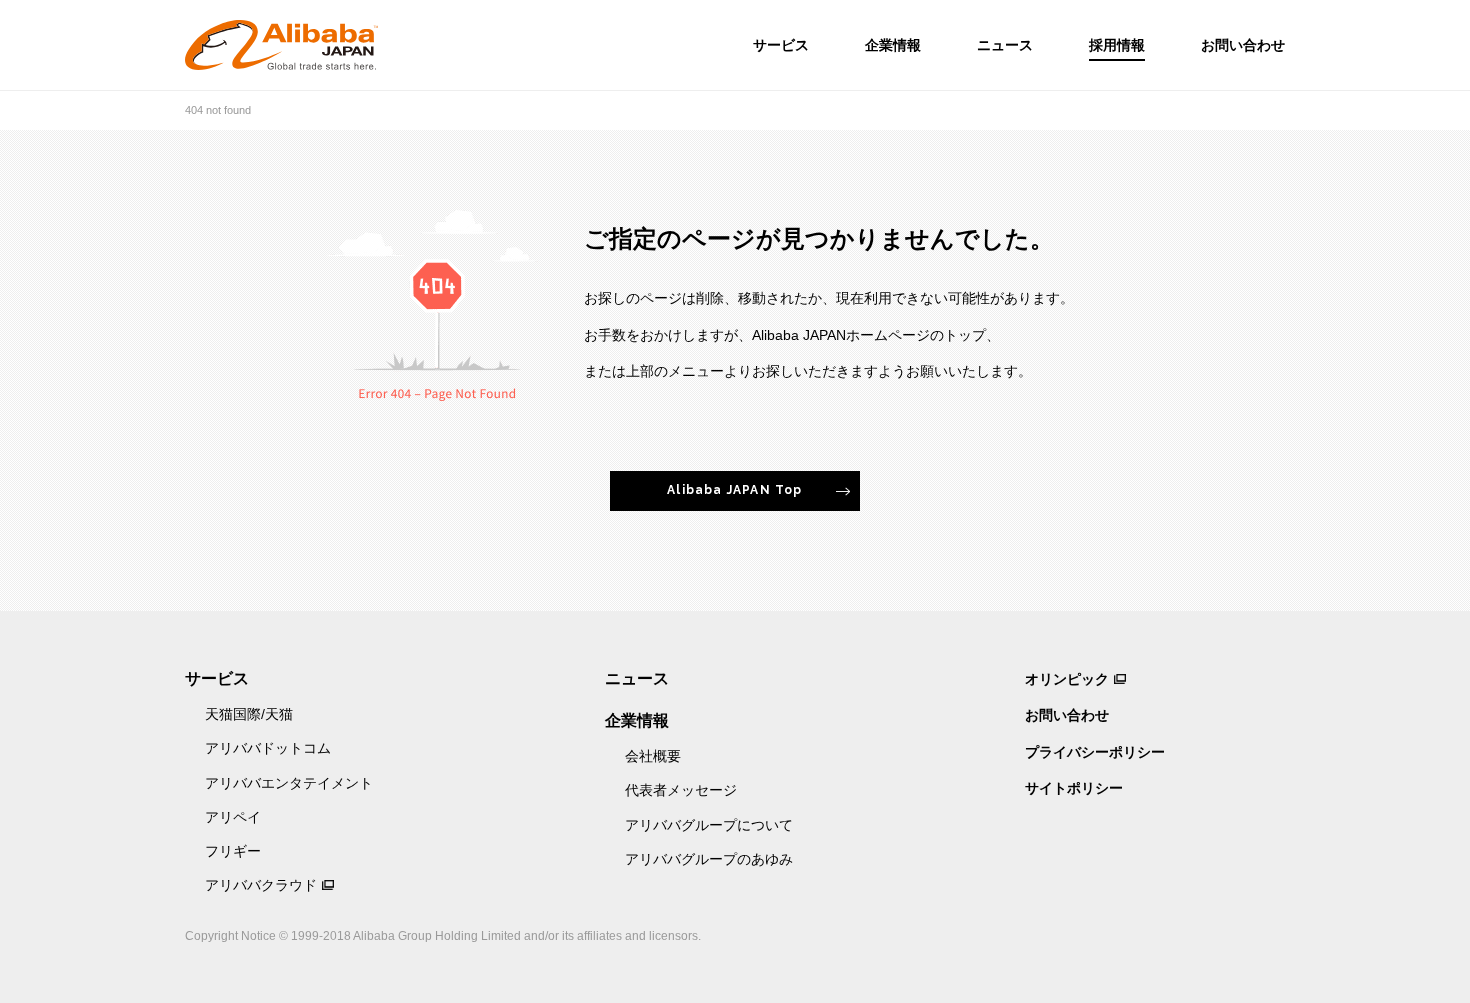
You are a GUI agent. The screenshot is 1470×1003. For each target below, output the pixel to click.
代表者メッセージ (681, 790)
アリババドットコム (268, 748)
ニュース (1005, 45)
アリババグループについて (709, 825)
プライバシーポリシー (1095, 752)
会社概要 (653, 756)
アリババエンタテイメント (289, 783)
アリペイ (233, 817)
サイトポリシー (1074, 788)
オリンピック (1067, 679)
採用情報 (1117, 45)
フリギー (233, 851)
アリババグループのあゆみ (709, 859)
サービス (781, 45)
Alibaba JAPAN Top (734, 490)
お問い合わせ (1243, 45)
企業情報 (893, 45)
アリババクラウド (261, 885)
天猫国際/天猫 (249, 714)
